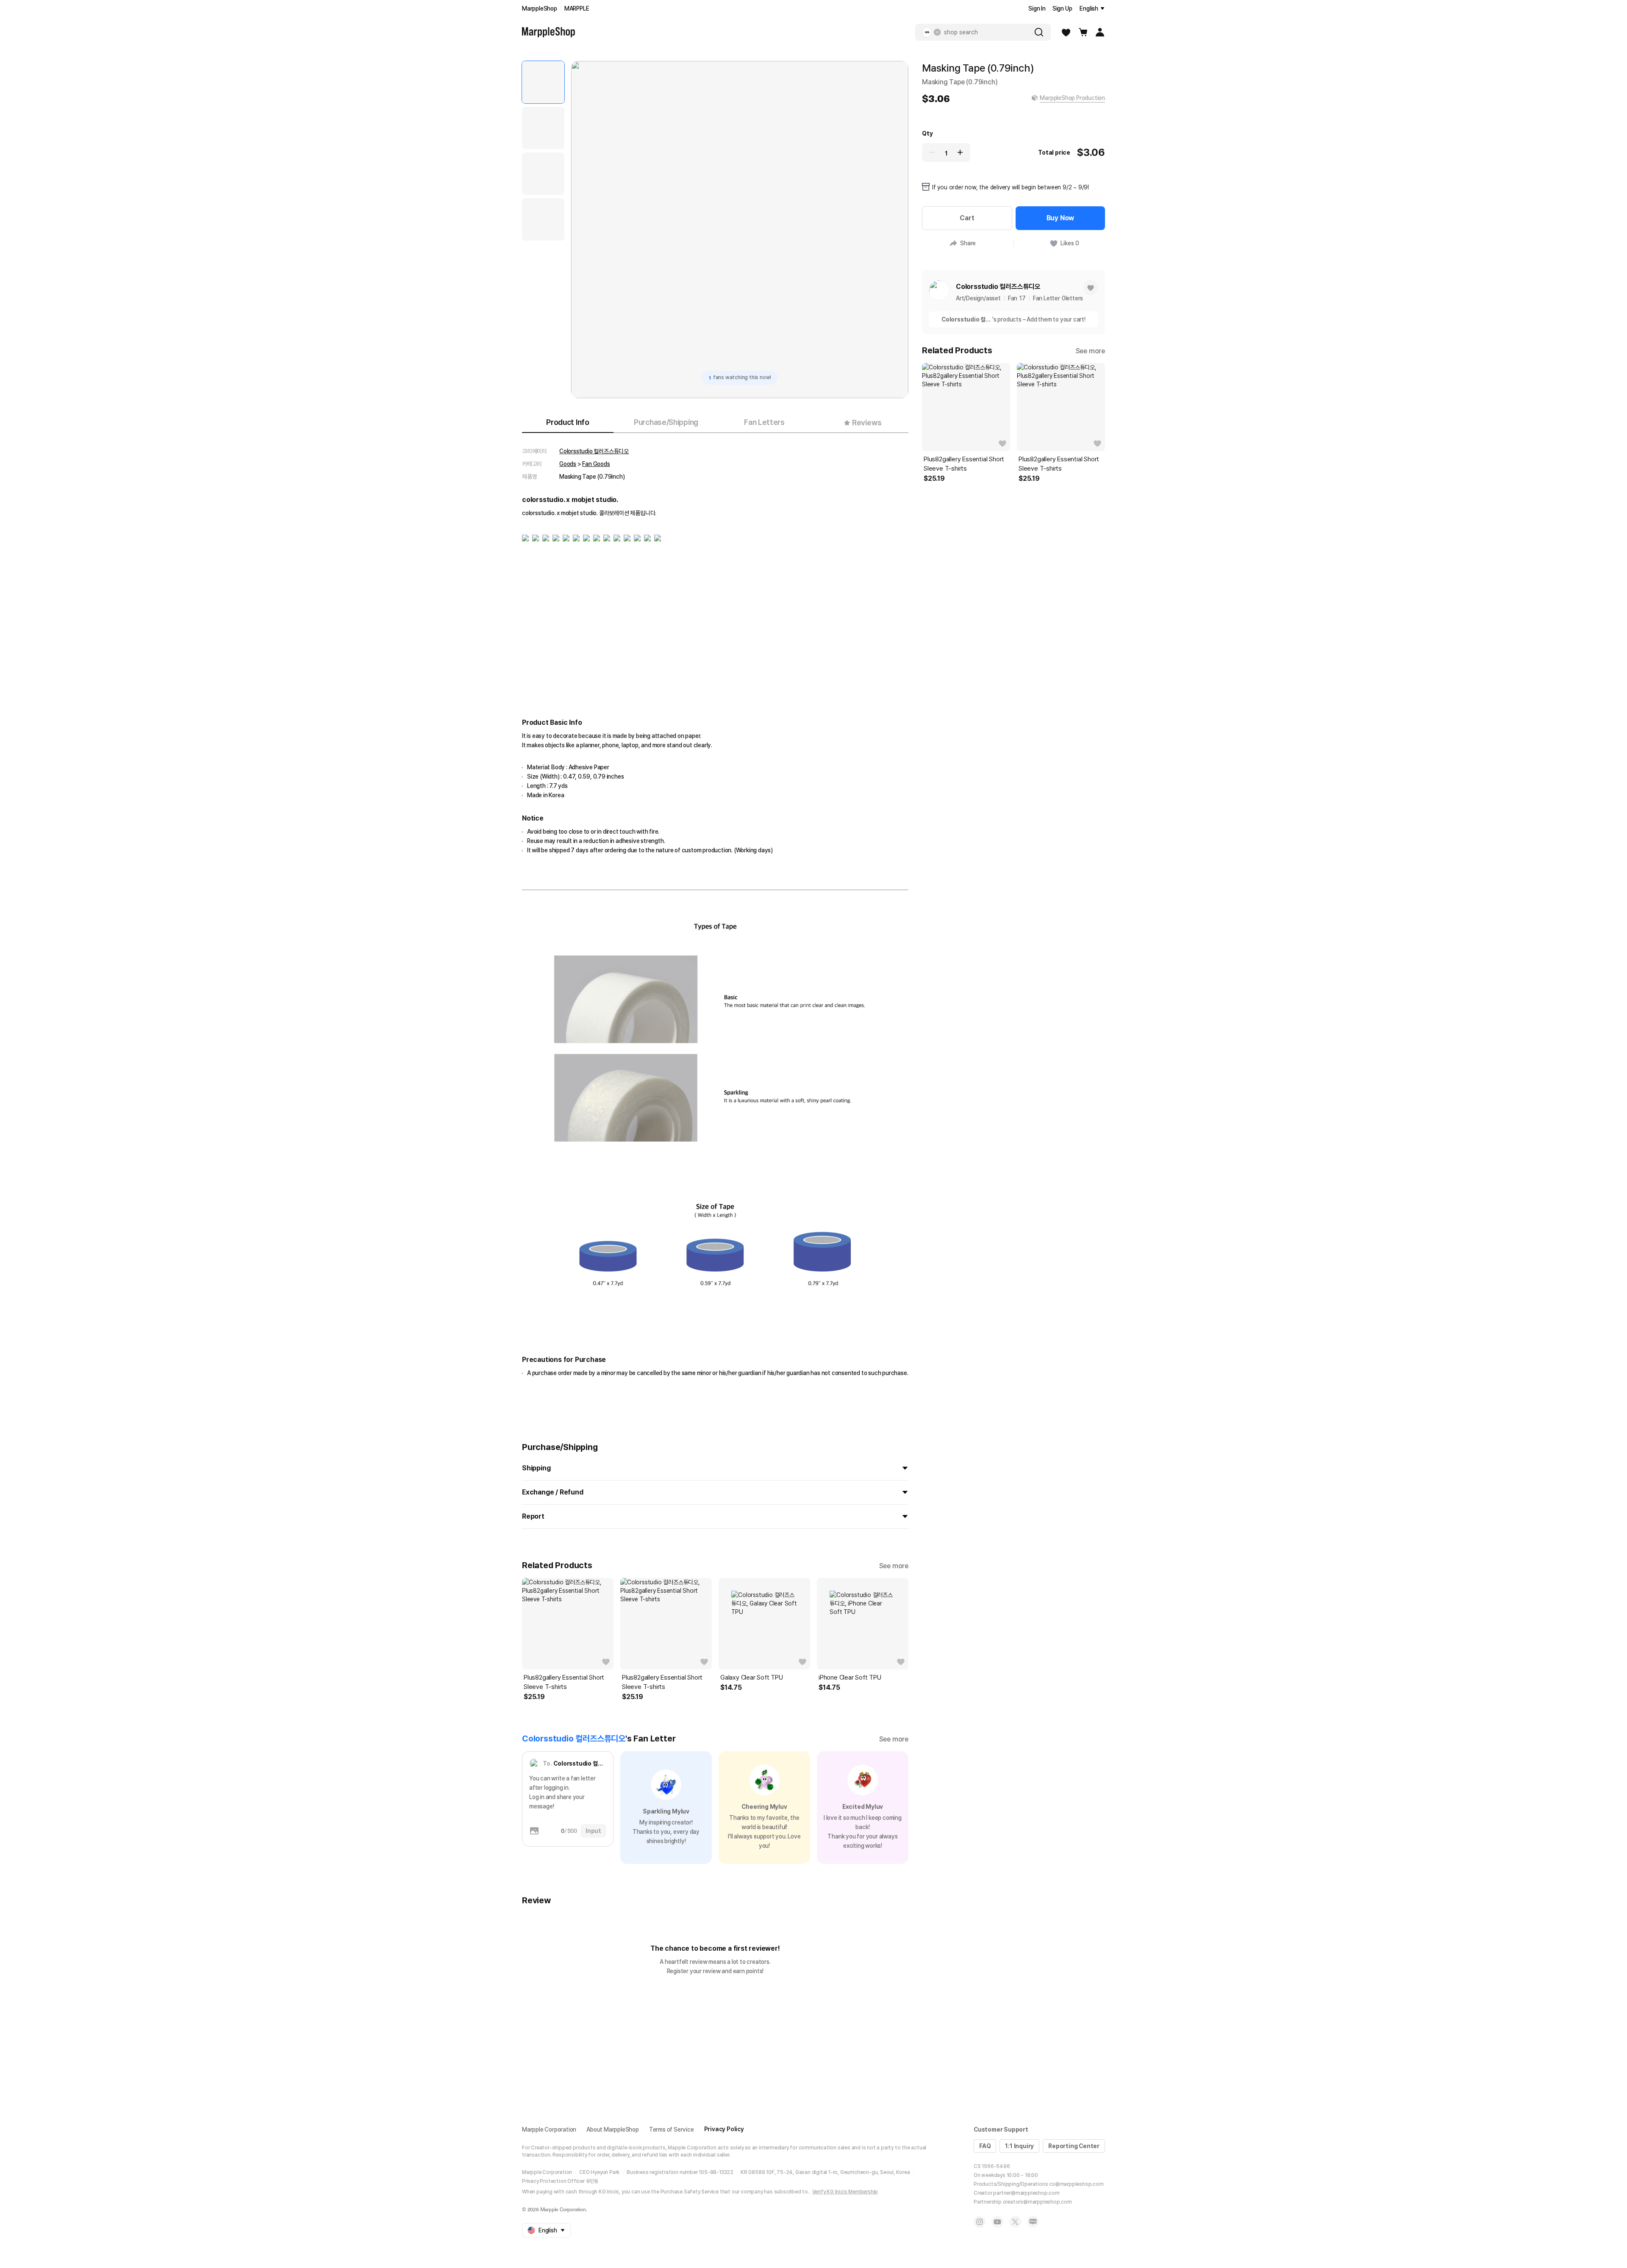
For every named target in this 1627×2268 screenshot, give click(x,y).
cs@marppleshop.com (1076, 2184)
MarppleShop (540, 8)
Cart (967, 218)
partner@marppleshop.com (1026, 2193)
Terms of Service (672, 2129)
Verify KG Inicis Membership (845, 2192)
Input (593, 1831)
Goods (568, 464)
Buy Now (1061, 218)
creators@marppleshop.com (1037, 2202)
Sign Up (1062, 8)
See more (894, 1566)
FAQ (985, 2146)
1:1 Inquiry (1019, 2146)
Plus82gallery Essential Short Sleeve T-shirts (564, 1682)
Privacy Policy (724, 2129)
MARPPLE (577, 8)
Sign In (1037, 8)
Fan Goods (596, 464)
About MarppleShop (613, 2129)
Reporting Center (1074, 2146)
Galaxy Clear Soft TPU (752, 1677)
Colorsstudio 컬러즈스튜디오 (594, 451)
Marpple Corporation (549, 2129)
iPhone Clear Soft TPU (850, 1677)
